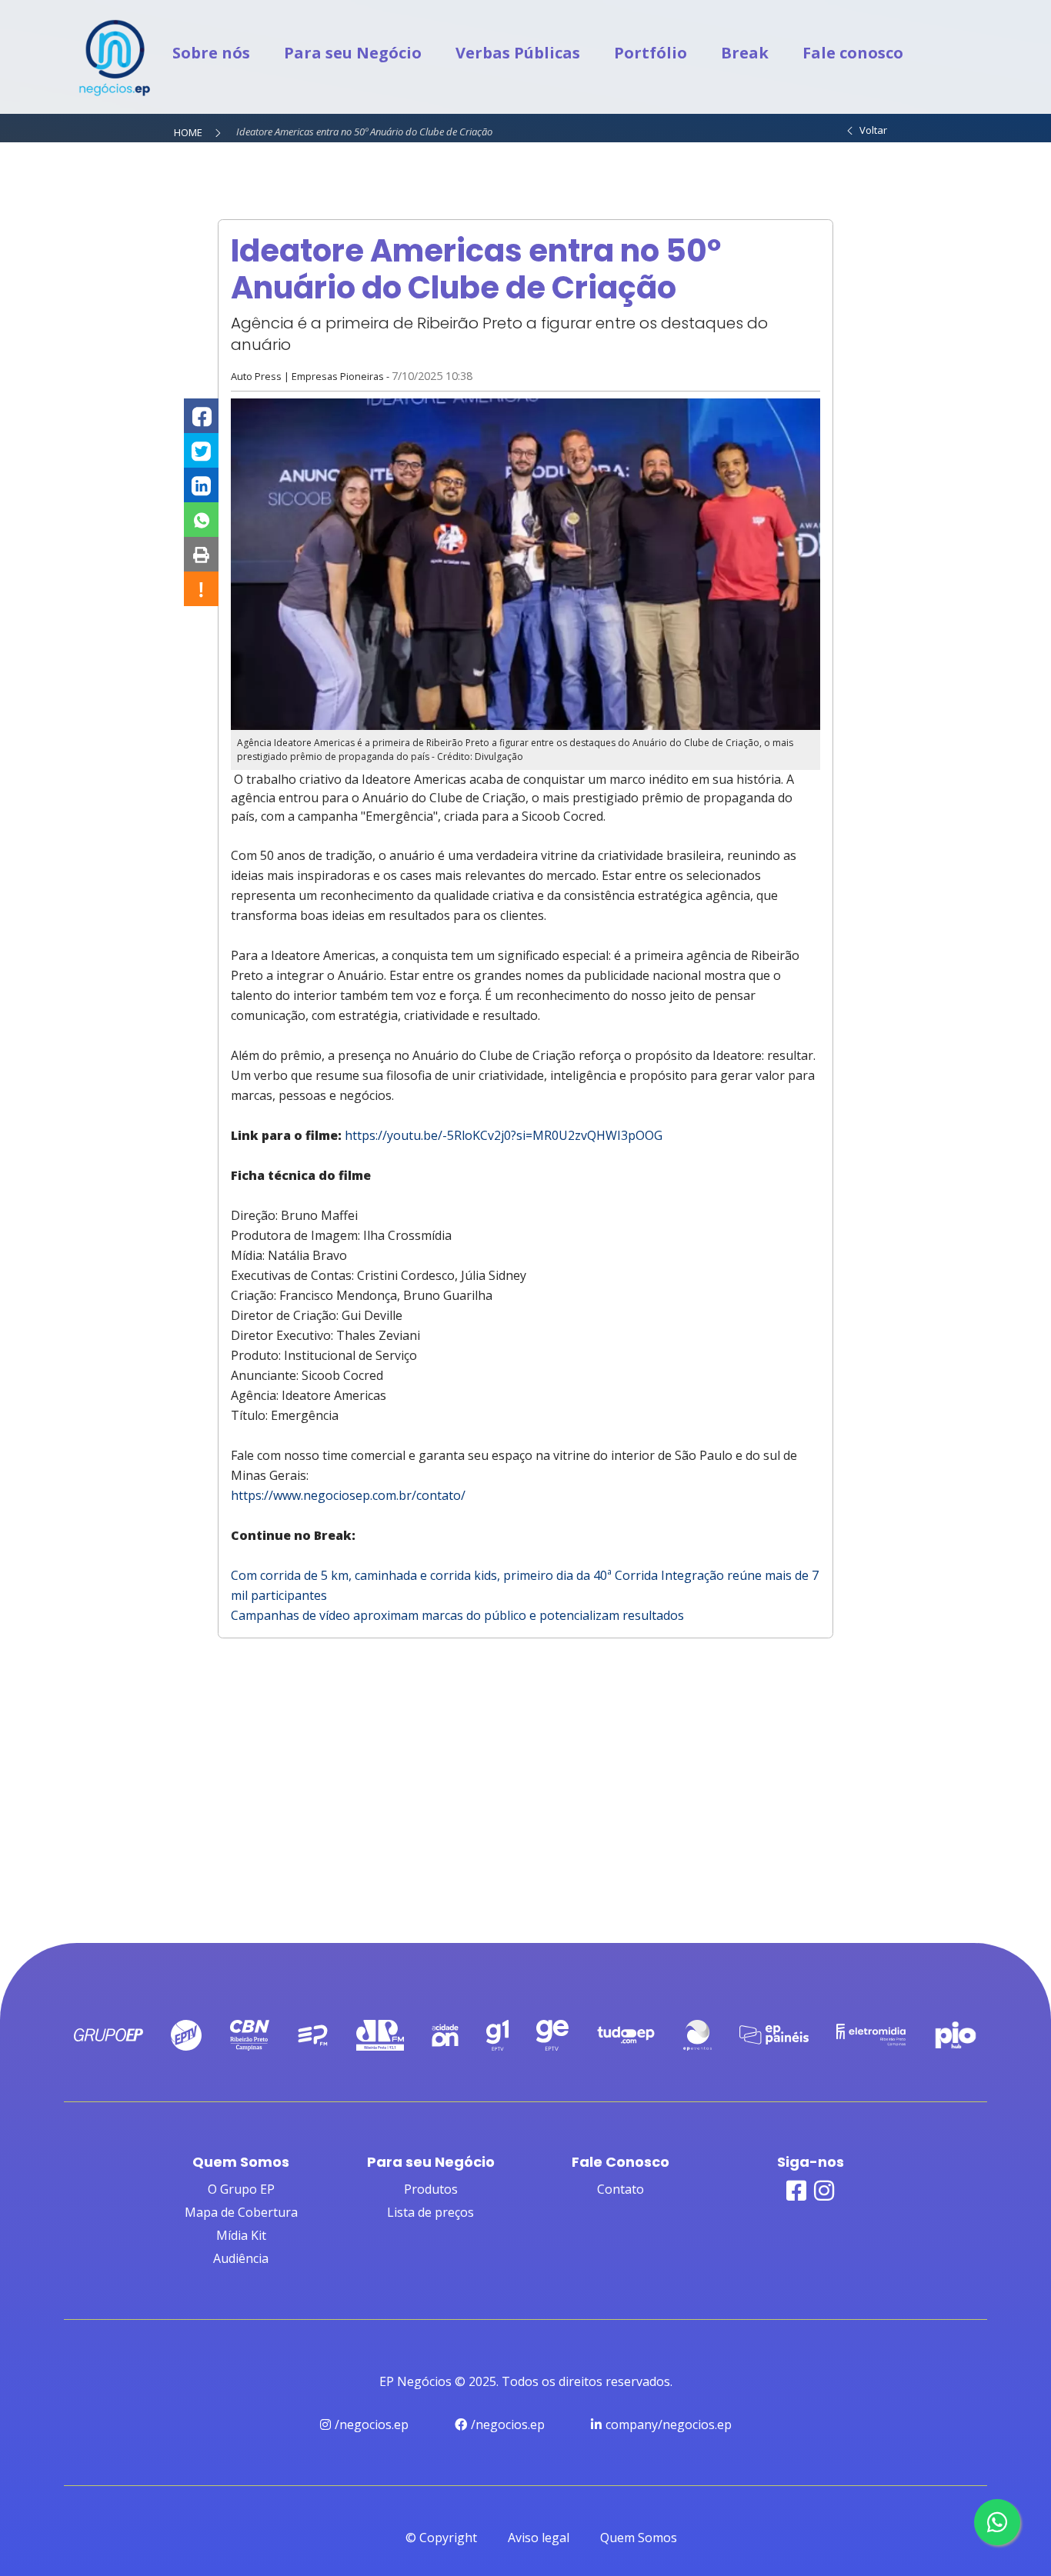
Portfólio (651, 53)
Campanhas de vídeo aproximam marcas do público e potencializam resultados (457, 1615)
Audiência (241, 2258)
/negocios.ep (372, 2424)
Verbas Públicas (518, 53)
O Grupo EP (241, 2189)
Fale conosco (853, 53)
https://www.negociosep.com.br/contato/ (348, 1495)
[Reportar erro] (201, 589)
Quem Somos (639, 2538)
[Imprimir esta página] (201, 554)
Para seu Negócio (353, 53)
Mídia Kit (241, 2235)
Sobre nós (211, 53)
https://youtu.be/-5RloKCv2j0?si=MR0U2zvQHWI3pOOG (504, 1135)
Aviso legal (539, 2538)
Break (745, 53)
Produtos (431, 2189)
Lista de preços (430, 2212)
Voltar (871, 130)
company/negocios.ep (669, 2424)
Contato (621, 2189)
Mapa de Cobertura (241, 2212)
